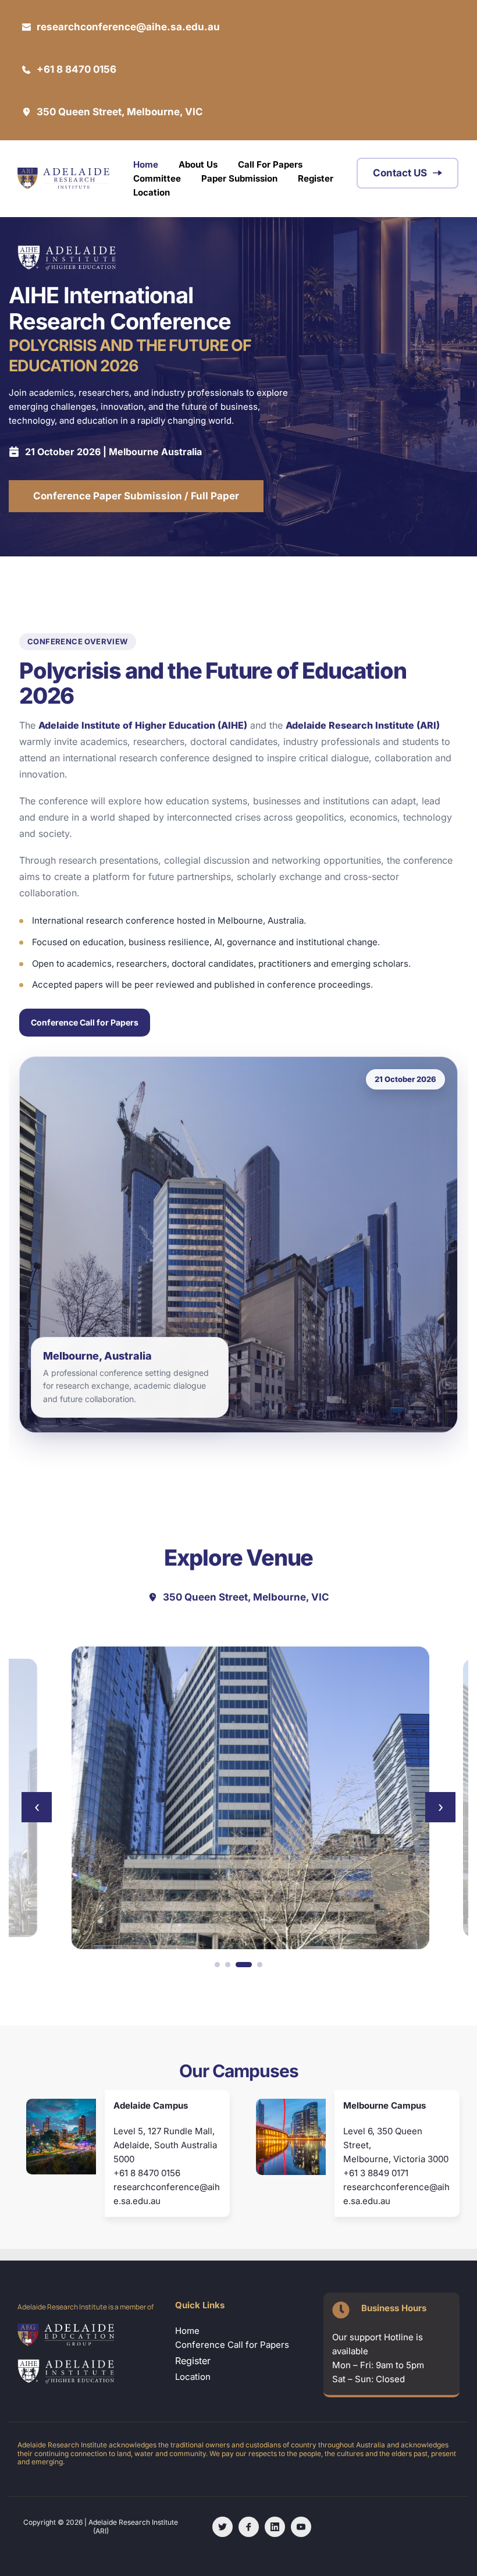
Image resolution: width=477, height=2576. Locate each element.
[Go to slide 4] (260, 1965)
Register (193, 2361)
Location (194, 2377)
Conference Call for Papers (85, 1022)
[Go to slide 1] (217, 1965)
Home (187, 2331)
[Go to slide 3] (244, 1965)
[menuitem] (146, 165)
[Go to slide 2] (228, 1965)
